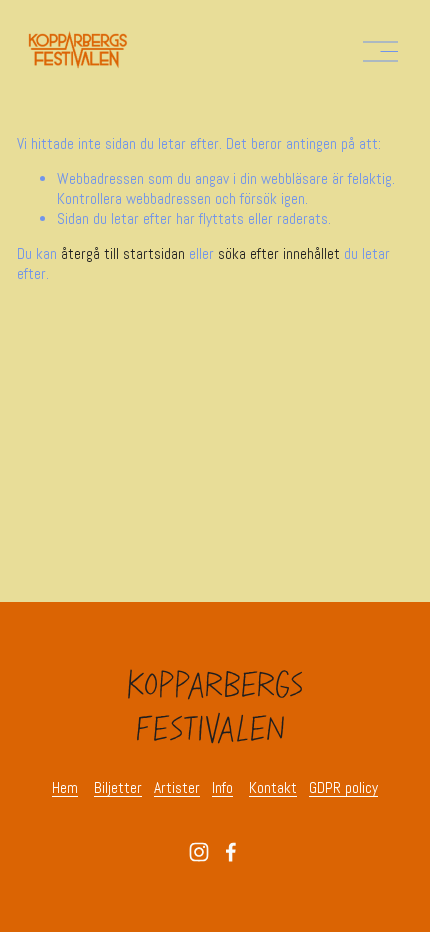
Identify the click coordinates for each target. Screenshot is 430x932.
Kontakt (273, 788)
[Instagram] (199, 852)
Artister (177, 788)
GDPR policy (343, 788)
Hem (65, 788)
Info (222, 788)
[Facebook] (231, 852)
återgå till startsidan (123, 254)
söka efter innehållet (279, 254)
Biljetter (118, 788)
